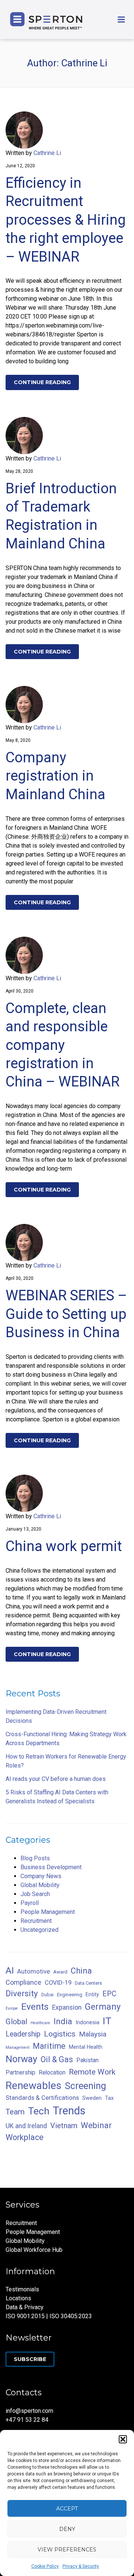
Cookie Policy (45, 2566)
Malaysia (93, 2034)
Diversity (22, 1993)
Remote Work (92, 2072)
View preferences (67, 2550)
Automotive (33, 1971)
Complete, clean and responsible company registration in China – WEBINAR (63, 1045)
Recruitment (36, 1921)
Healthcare (40, 2023)
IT (107, 2021)
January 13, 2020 (23, 1529)
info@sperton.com (29, 2411)
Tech (39, 2111)
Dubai (47, 1995)
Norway (21, 2059)
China (81, 1971)
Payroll (30, 1903)
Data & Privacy (25, 2307)
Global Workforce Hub (34, 2250)
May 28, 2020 (19, 471)
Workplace (25, 2137)
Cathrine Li (47, 153)
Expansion (67, 2007)
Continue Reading (42, 382)
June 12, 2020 (20, 166)
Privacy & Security (81, 2566)
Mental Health (86, 2047)
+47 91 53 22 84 (27, 2420)
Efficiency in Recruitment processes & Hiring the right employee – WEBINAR (66, 220)
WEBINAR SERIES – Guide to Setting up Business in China (66, 1314)
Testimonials (22, 2289)
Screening (85, 2086)
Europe (12, 2008)
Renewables (33, 2086)
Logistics (60, 2034)
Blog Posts (35, 1858)
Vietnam (64, 2126)
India (63, 2021)
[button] (123, 2439)
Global (16, 2022)
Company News (41, 1876)
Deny (67, 2529)
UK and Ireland (26, 2126)
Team (15, 2112)
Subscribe (30, 2359)
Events (35, 2007)
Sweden (92, 2098)
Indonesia (87, 2023)
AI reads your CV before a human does (56, 1779)
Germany (103, 2007)
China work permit (64, 1546)
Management (17, 2047)
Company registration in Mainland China (55, 776)
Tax (109, 2098)
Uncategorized (39, 1930)
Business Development (51, 1867)
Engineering (70, 1995)
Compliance (23, 1982)
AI (10, 1970)
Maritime (49, 2046)
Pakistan (87, 2060)
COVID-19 (58, 1982)
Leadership (23, 2034)
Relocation (52, 2072)
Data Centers (88, 1983)
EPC (109, 1994)
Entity (92, 1995)
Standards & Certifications (42, 2098)
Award (60, 1972)
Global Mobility (40, 1885)
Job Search (35, 1894)
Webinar (96, 2125)
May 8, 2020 (18, 740)
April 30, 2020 (20, 991)
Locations (18, 2298)
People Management (48, 1912)
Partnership (20, 2072)
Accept (67, 2509)
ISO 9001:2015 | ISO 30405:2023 (49, 2316)
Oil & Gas (57, 2059)
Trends (69, 2111)
